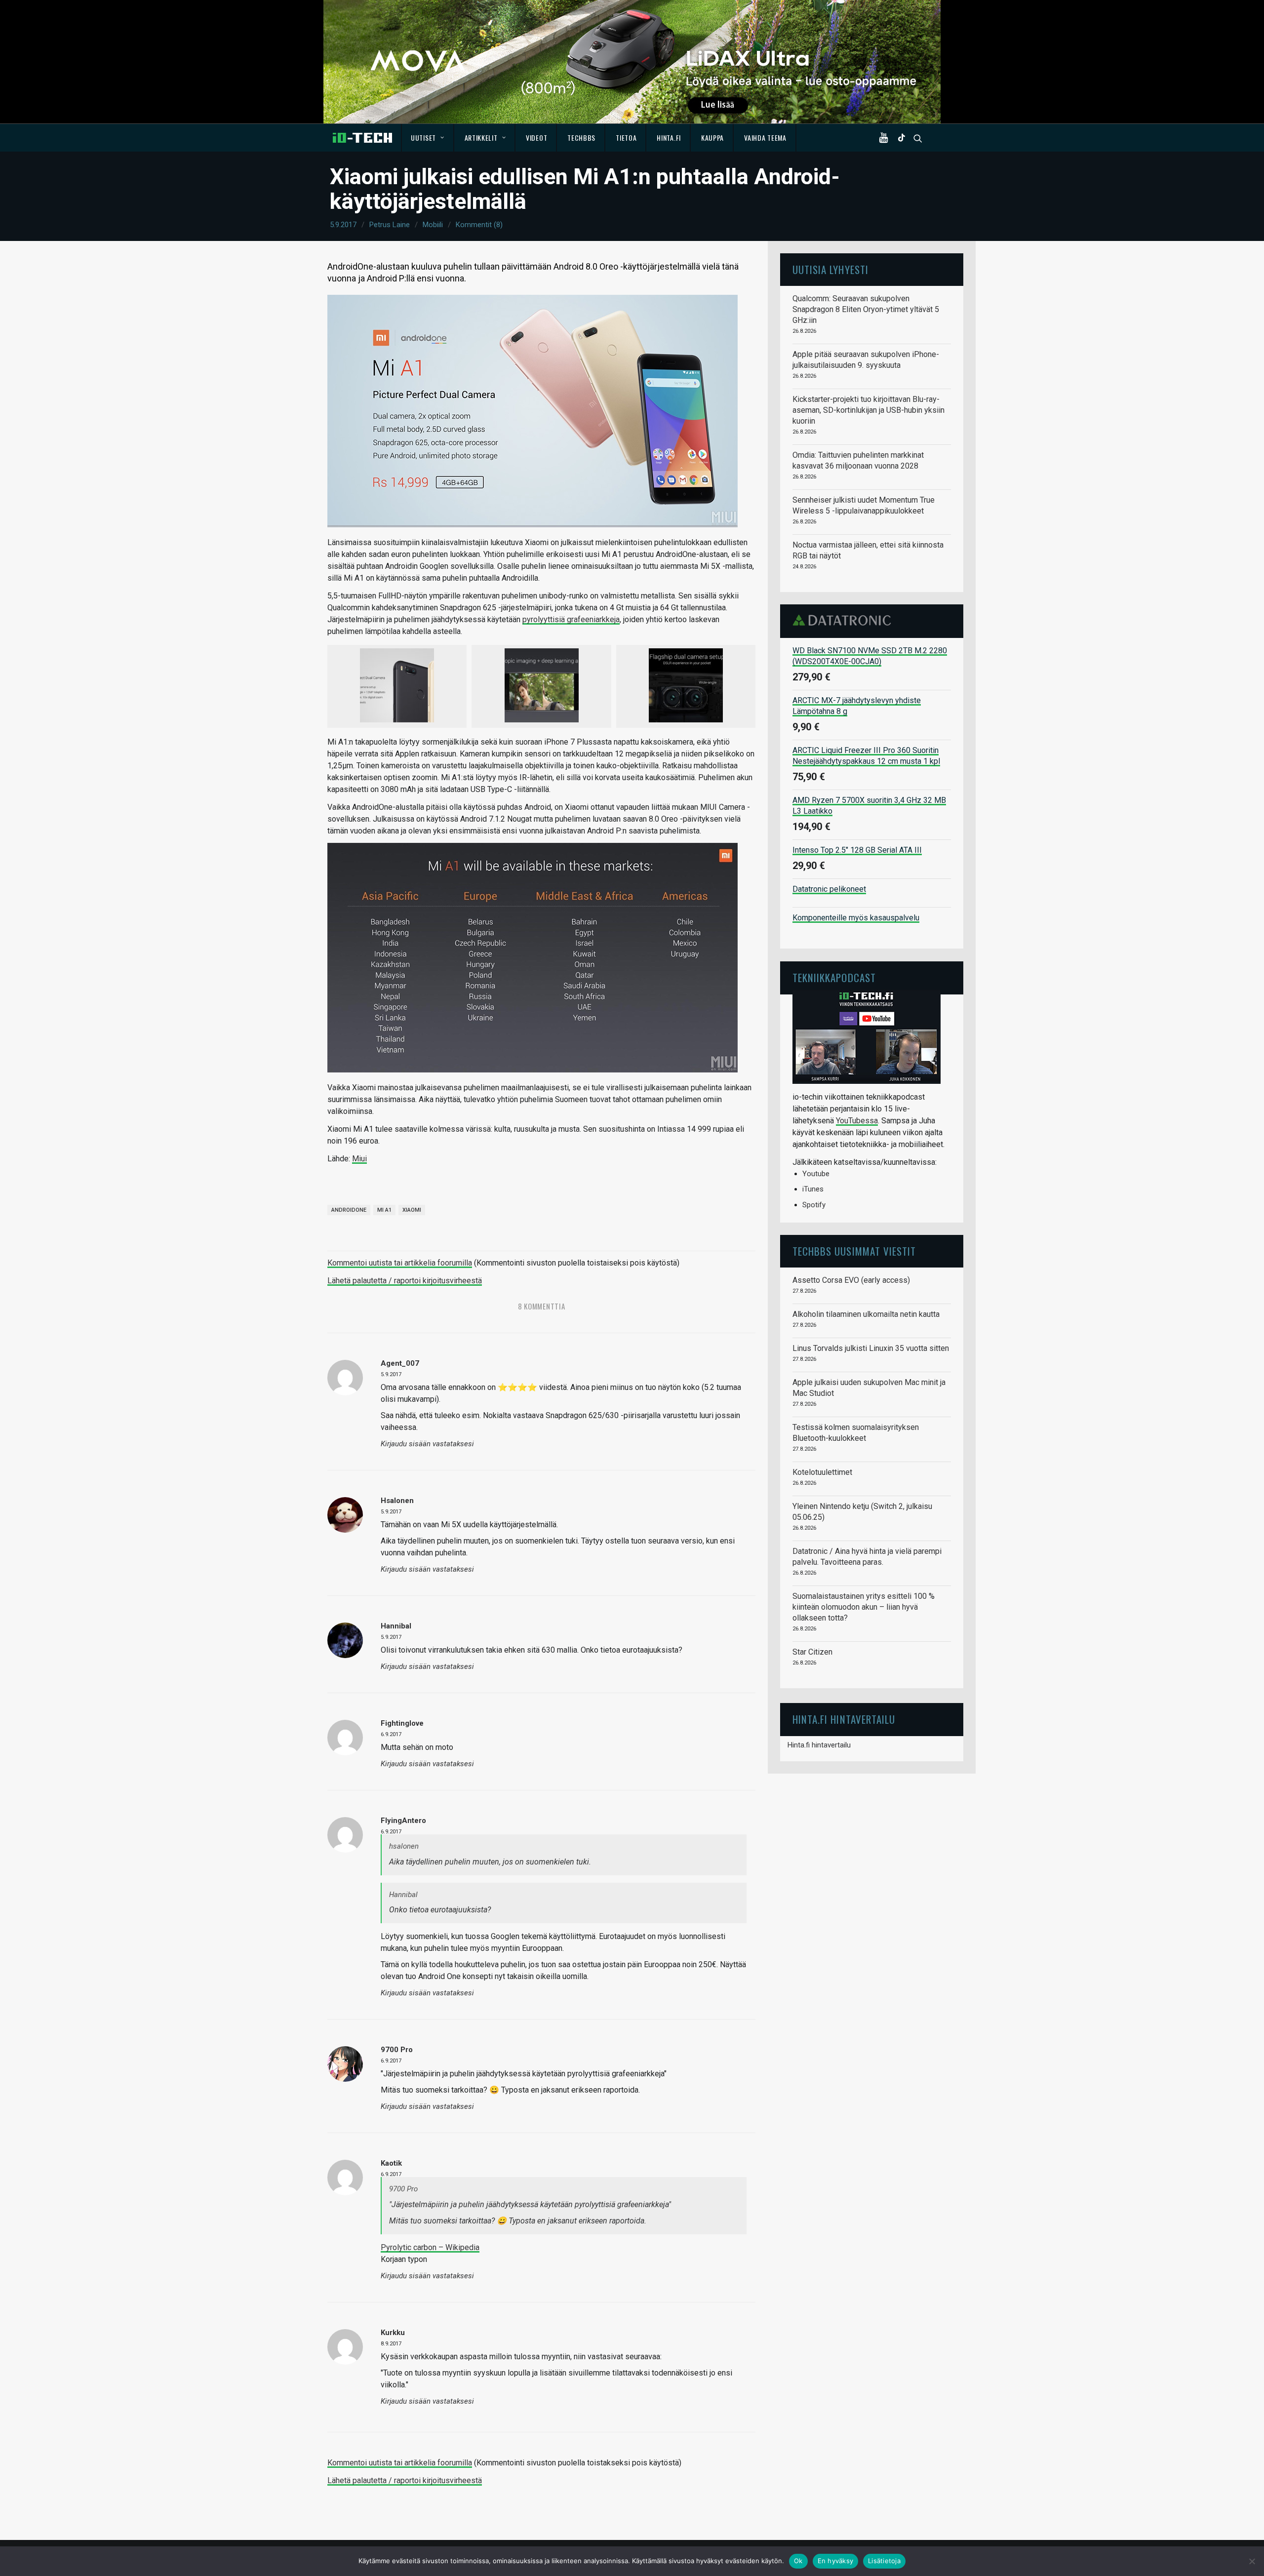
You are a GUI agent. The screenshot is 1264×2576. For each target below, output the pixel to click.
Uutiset (423, 138)
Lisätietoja (884, 2561)
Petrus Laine (390, 225)
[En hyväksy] (1252, 2561)
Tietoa (626, 138)
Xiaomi (412, 1210)
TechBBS (581, 138)
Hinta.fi (669, 138)
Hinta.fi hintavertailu (819, 1745)
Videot (536, 138)
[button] (886, 138)
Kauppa (712, 138)
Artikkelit (481, 138)
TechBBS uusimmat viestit (854, 1251)
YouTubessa (857, 1121)
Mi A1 (384, 1210)
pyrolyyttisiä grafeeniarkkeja (571, 619)
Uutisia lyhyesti (830, 269)
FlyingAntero (403, 1821)
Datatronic (845, 620)
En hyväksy (836, 2561)
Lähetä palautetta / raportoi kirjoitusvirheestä (405, 1281)
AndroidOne (349, 1210)
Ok (798, 2561)
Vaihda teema (765, 138)
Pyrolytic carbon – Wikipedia (430, 2247)
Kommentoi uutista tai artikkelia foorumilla (400, 1263)
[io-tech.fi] (362, 138)
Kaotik (391, 2163)
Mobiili (433, 225)
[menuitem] (428, 138)
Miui (359, 1159)
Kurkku (393, 2333)
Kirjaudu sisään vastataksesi (427, 1444)
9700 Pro (397, 2050)
